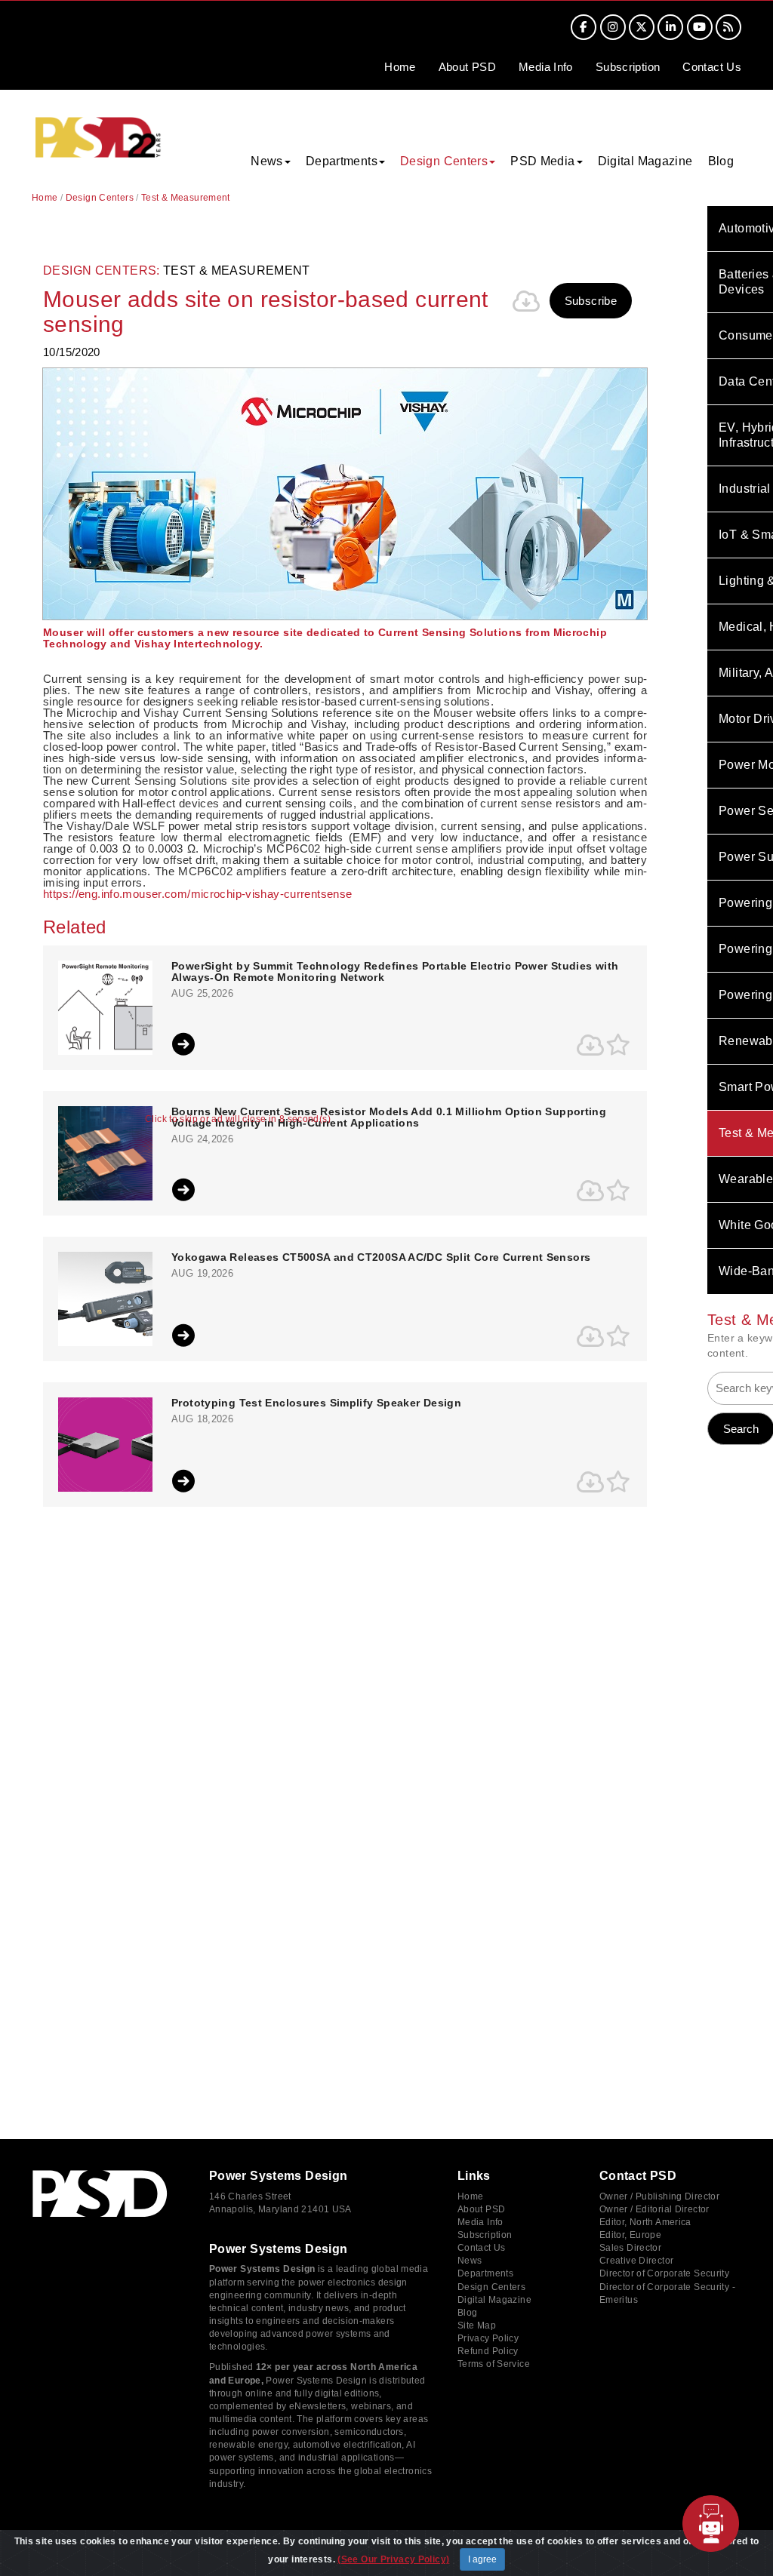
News (470, 2261)
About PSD (481, 2209)
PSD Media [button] (542, 161)
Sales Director (630, 2248)
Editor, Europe (630, 2235)
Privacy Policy (488, 2338)
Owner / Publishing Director (659, 2196)
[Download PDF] (527, 301)
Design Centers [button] (444, 161)
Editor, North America (645, 2222)
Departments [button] (342, 161)
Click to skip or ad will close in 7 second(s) (238, 1119)
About (467, 67)
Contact (712, 67)
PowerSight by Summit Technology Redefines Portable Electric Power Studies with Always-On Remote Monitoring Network (395, 972)
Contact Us (482, 2248)
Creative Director (636, 2261)
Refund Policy (488, 2351)
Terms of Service (494, 2364)
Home (400, 67)
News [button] (267, 161)
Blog (721, 161)
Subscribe (591, 301)
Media (546, 67)
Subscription (628, 67)
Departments (485, 2273)
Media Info (480, 2222)
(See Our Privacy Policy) (393, 2559)
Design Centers (100, 198)
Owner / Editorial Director (654, 2209)
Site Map (477, 2325)
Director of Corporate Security (664, 2273)
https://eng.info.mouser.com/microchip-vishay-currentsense (197, 894)
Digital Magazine (645, 161)
